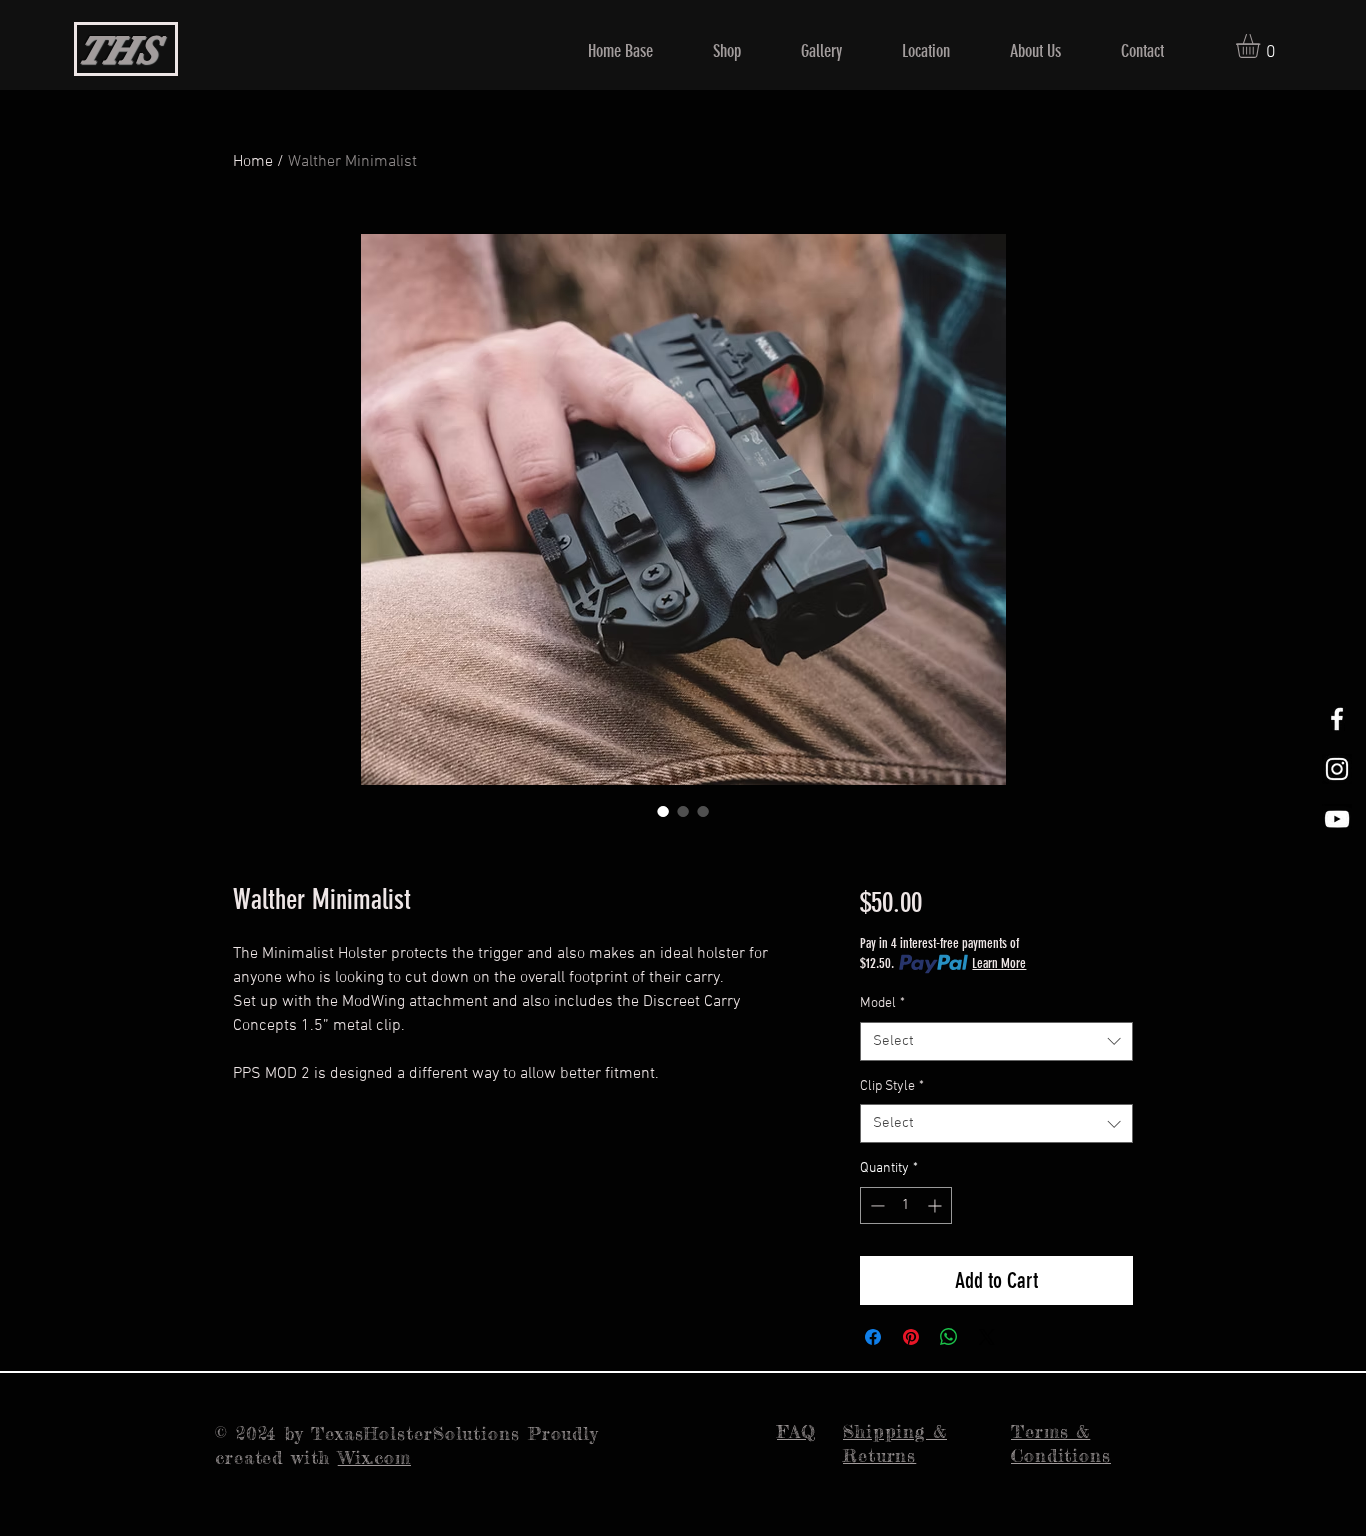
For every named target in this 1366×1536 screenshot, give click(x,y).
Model (882, 1003)
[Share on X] (987, 1337)
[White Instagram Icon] (1337, 769)
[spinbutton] (906, 1205)
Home (253, 162)
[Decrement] (875, 1205)
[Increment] (936, 1205)
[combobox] (996, 1041)
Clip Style (892, 1086)
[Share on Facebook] (873, 1337)
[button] (1262, 46)
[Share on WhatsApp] (949, 1337)
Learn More (999, 963)
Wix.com (374, 1457)
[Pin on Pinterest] (911, 1337)
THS (117, 50)
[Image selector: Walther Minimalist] (663, 811)
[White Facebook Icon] (1337, 719)
